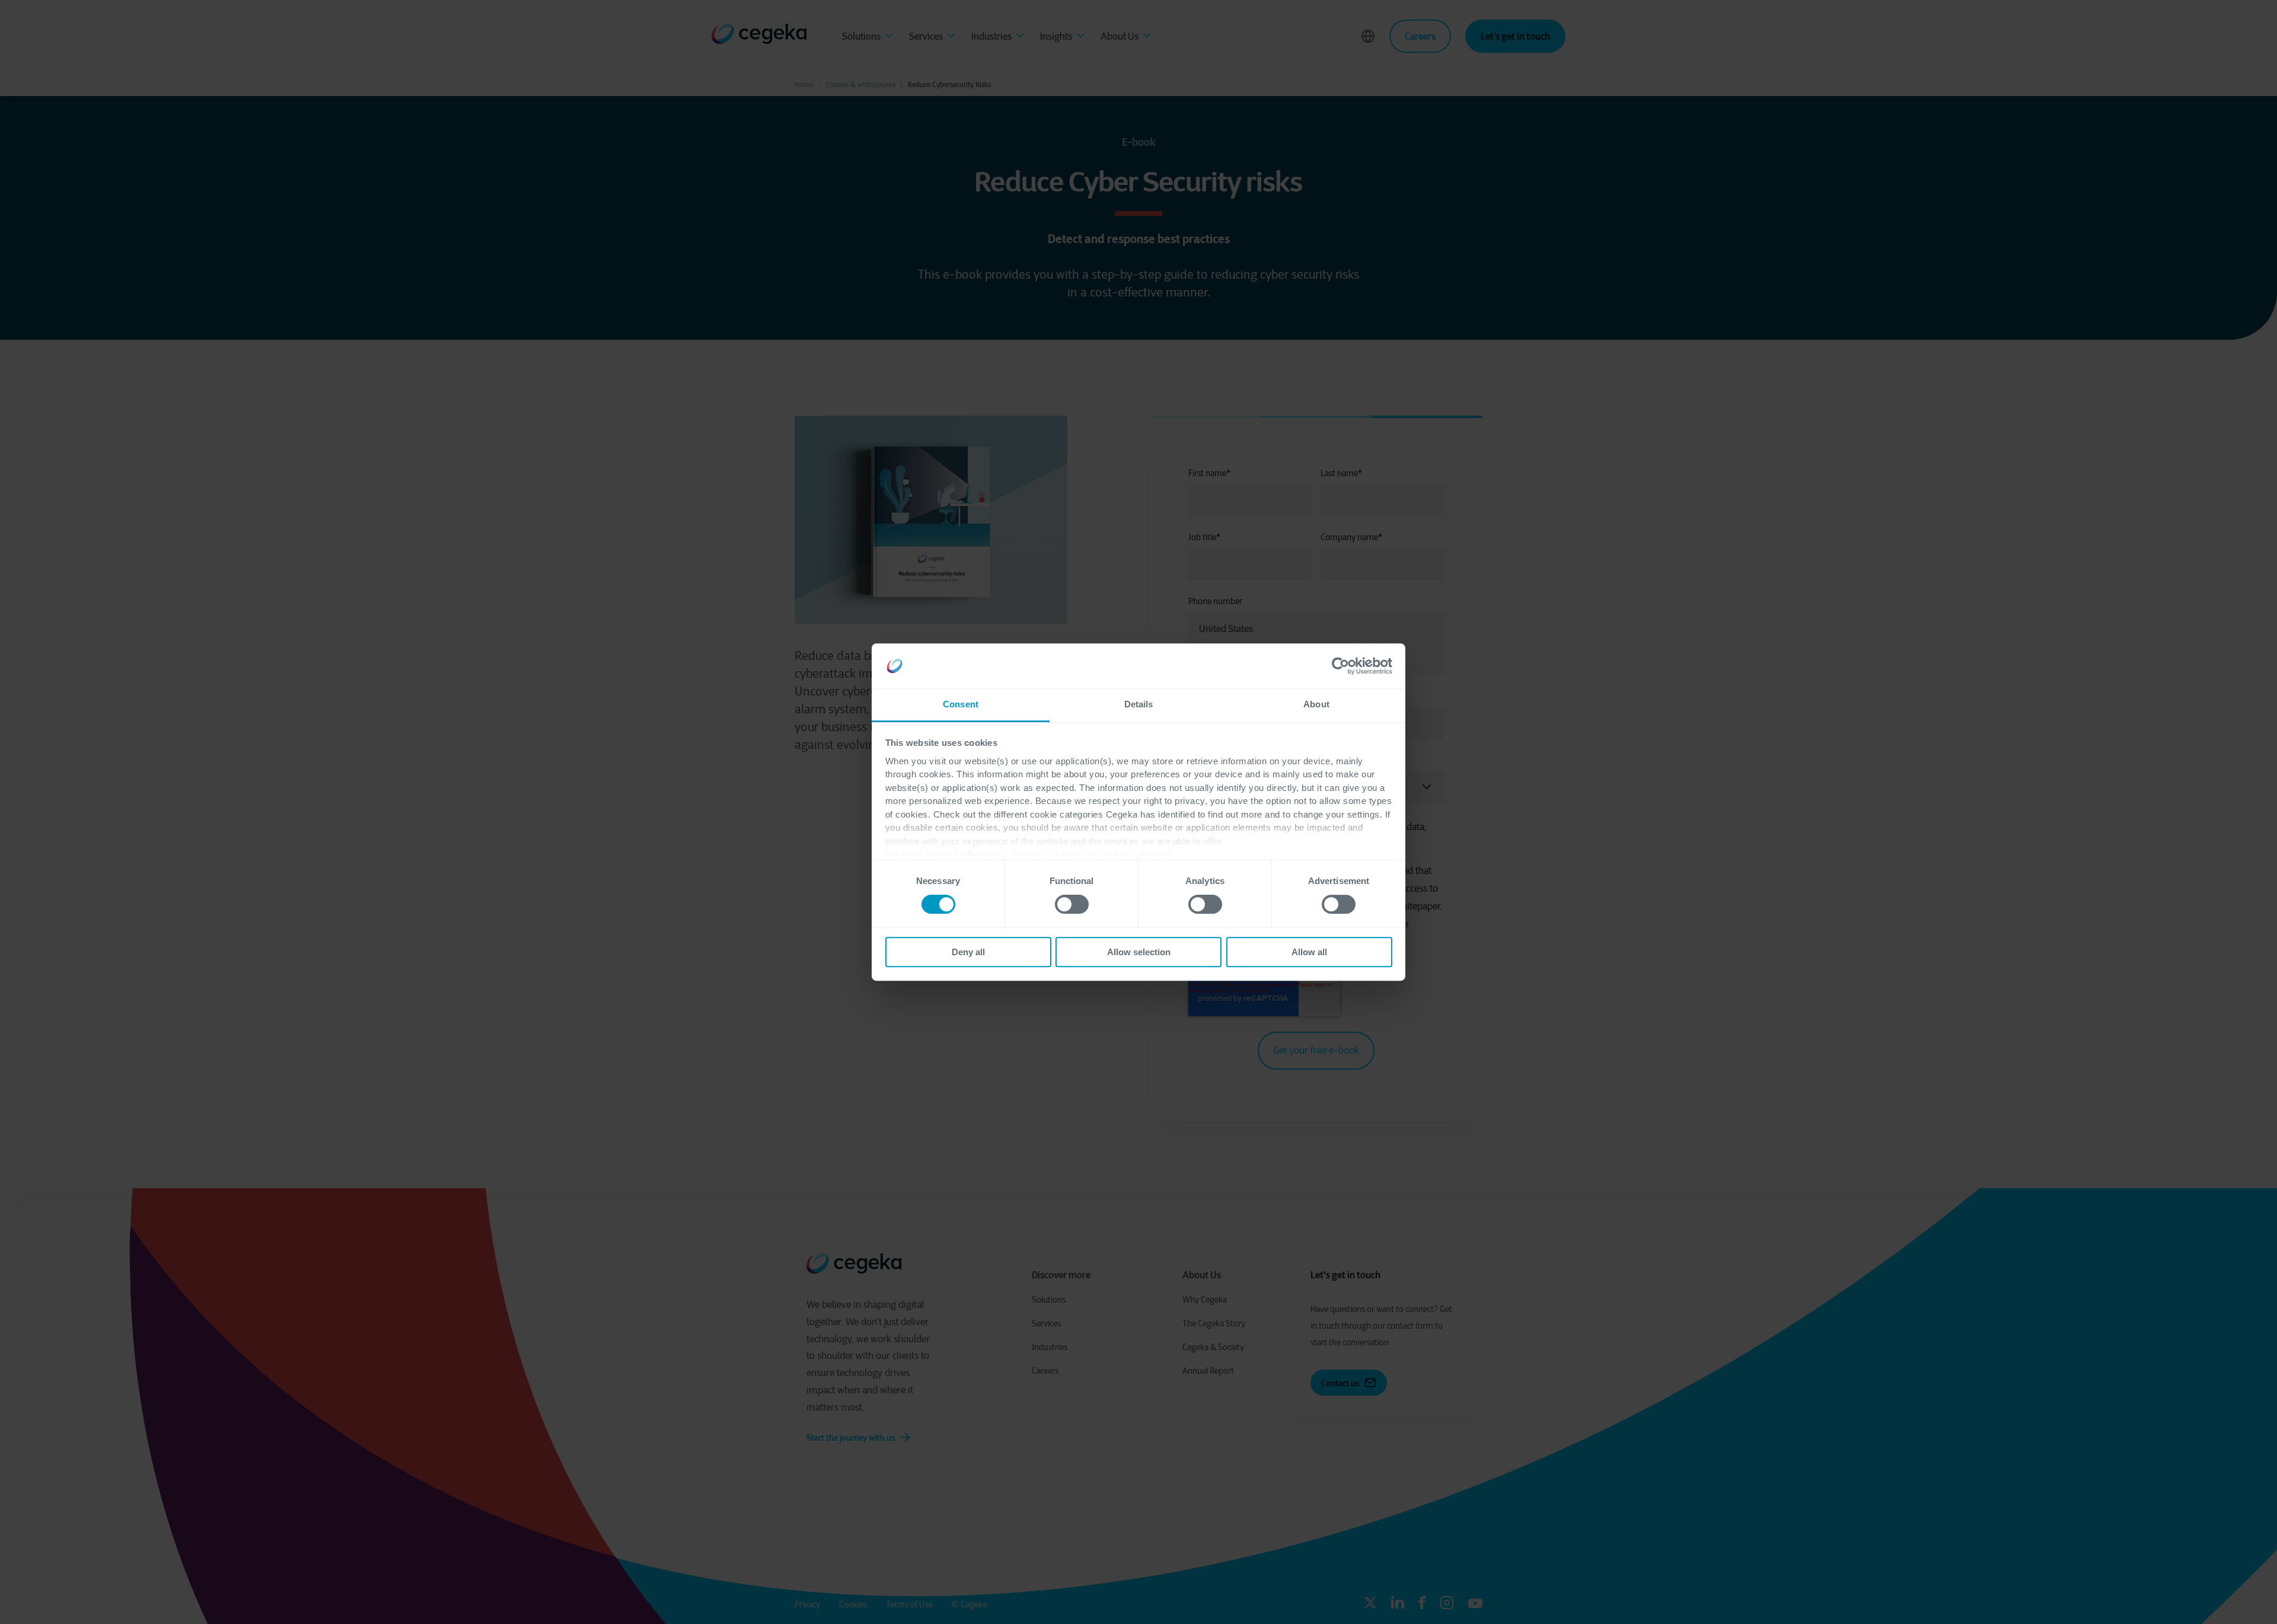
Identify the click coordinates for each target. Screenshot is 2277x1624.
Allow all (1309, 952)
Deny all (968, 952)
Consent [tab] (961, 705)
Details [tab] (1139, 705)
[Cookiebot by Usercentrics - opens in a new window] (1340, 666)
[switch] (1072, 904)
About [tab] (1316, 705)
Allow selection (1139, 952)
